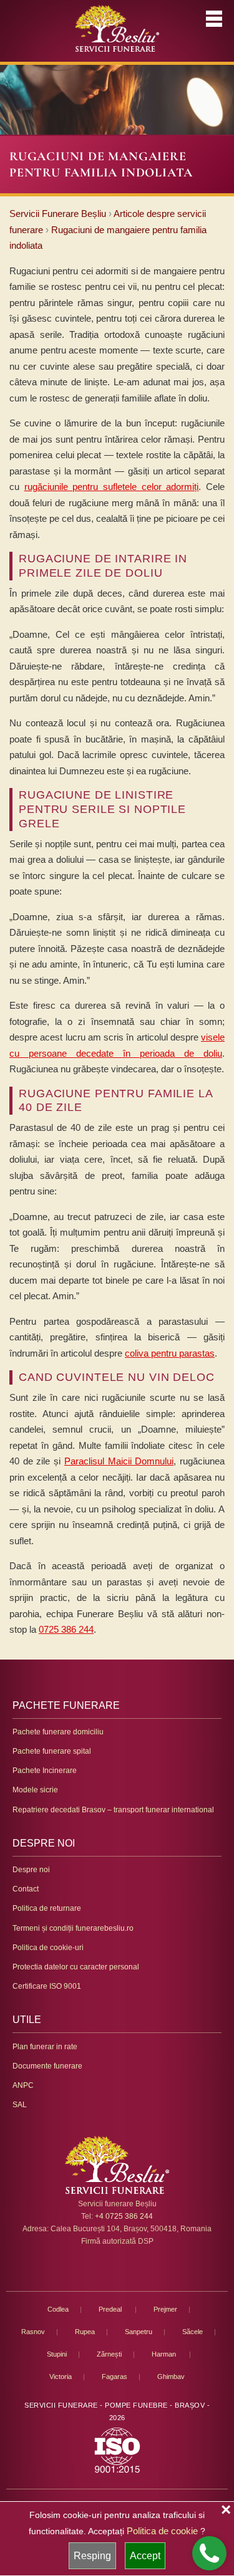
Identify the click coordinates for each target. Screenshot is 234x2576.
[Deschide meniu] (214, 19)
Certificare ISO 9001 (47, 1986)
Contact (26, 1889)
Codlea (58, 2309)
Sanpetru (139, 2332)
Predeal (111, 2309)
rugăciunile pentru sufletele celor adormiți (112, 487)
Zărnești (109, 2354)
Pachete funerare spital (52, 1751)
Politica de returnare (47, 1908)
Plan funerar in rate (45, 2047)
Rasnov (33, 2332)
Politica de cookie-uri (48, 1948)
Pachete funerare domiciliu (58, 1732)
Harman (165, 2354)
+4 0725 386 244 (124, 2216)
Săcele (193, 2332)
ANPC (23, 2085)
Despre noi (31, 1870)
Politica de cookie (162, 2531)
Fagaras (115, 2377)
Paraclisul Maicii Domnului (119, 1461)
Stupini (57, 2354)
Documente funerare (47, 2066)
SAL (20, 2105)
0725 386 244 (66, 1629)
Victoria (61, 2377)
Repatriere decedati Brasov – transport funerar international (113, 1810)
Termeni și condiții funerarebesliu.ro (73, 1928)
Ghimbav (171, 2377)
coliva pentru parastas (170, 1353)
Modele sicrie (35, 1790)
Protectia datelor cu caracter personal (76, 1967)
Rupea (85, 2332)
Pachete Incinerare (45, 1771)
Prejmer (165, 2309)
